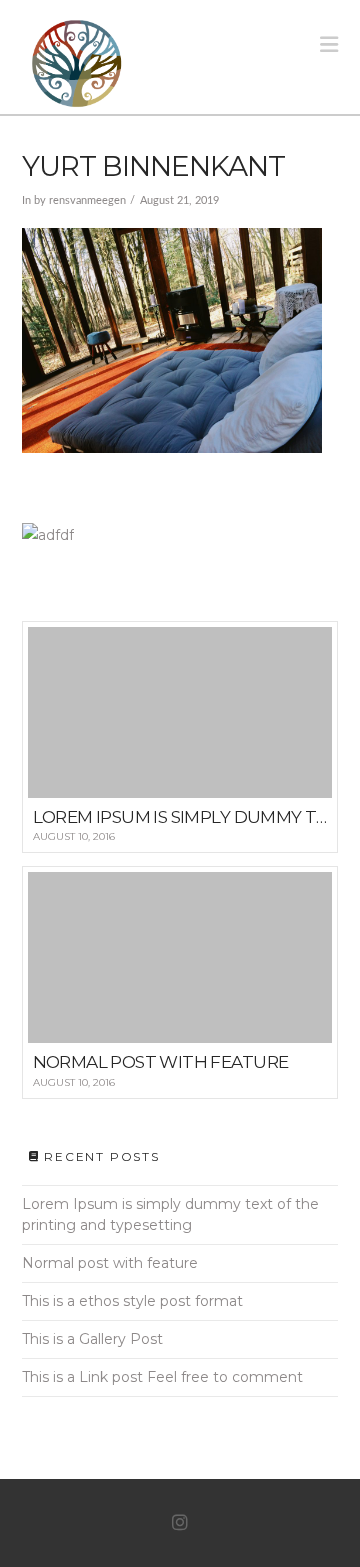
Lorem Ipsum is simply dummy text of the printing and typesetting (170, 1214)
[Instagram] (180, 1523)
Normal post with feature (110, 1263)
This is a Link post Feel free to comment (162, 1377)
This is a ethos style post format (132, 1301)
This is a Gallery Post (92, 1339)
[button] (329, 44)
